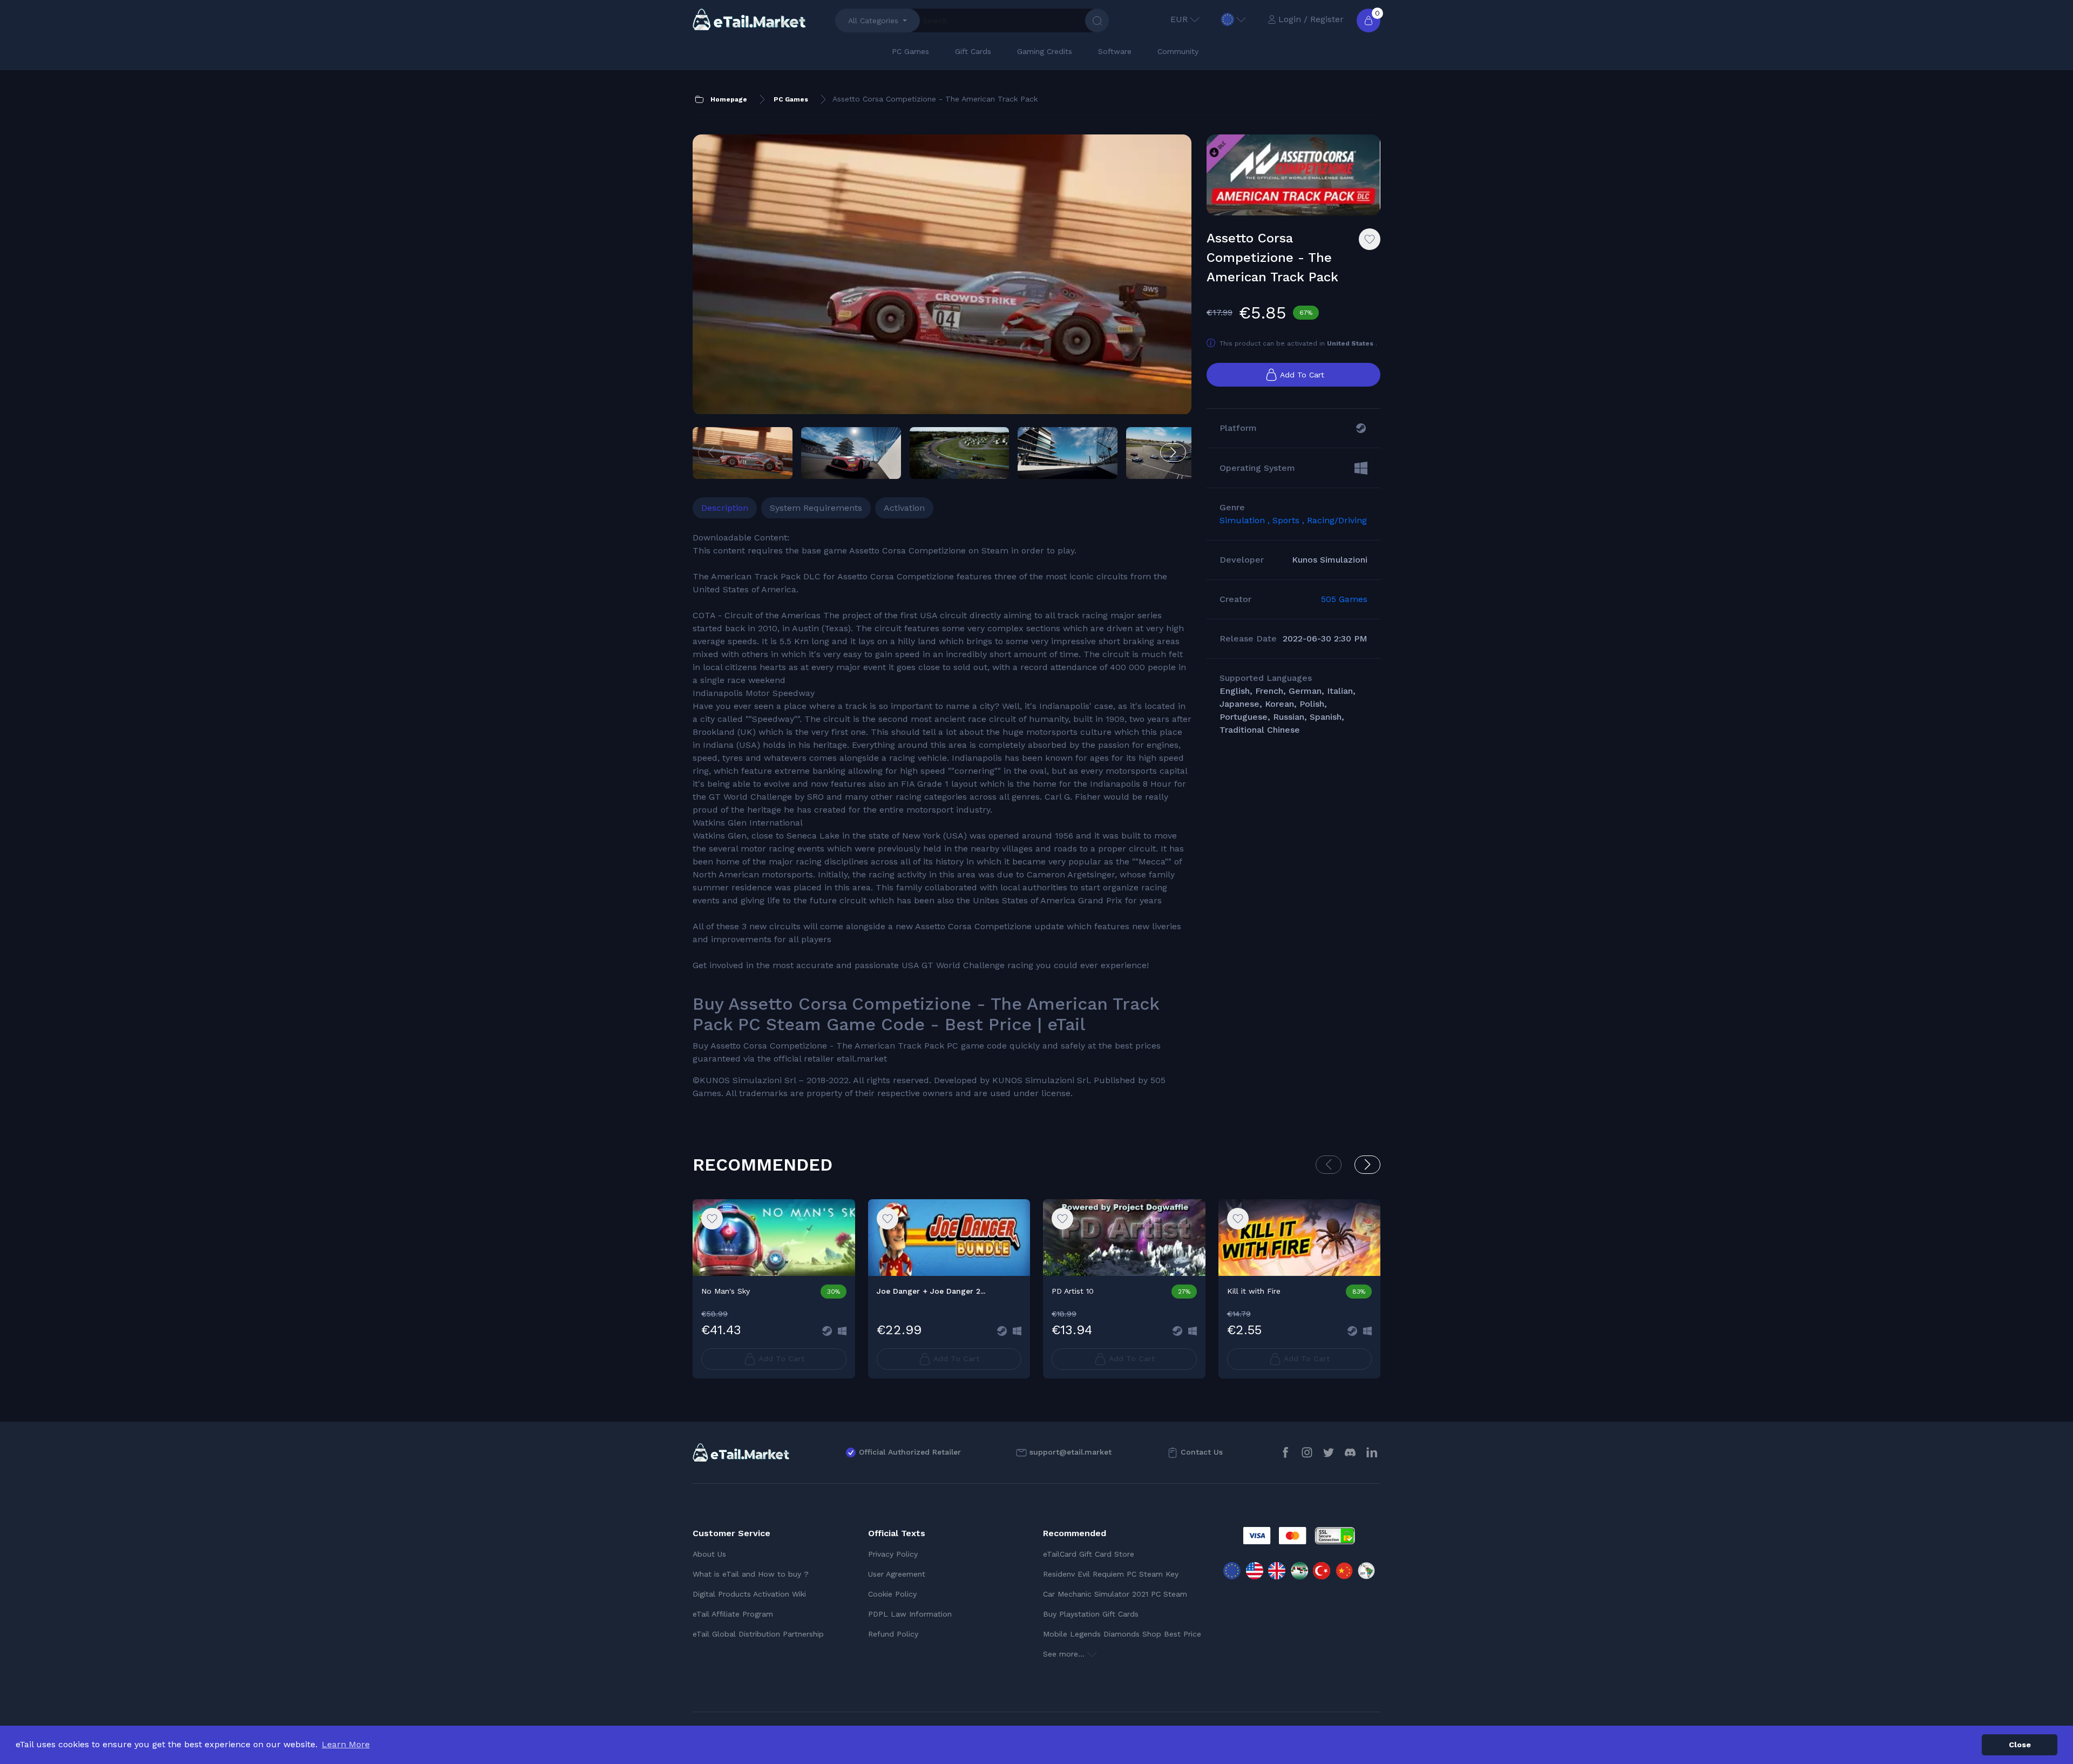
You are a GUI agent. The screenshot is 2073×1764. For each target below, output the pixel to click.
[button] (1173, 452)
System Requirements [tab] (816, 508)
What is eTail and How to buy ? (751, 1574)
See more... (1065, 1654)
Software (1115, 51)
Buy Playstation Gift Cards (1091, 1614)
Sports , (1290, 520)
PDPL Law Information (910, 1614)
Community (1178, 51)
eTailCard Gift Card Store (1089, 1554)
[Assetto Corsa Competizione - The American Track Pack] (942, 275)
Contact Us (1202, 1452)
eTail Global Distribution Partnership (758, 1634)
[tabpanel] (942, 816)
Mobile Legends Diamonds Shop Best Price (1122, 1634)
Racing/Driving (1337, 520)
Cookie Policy (892, 1594)
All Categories (873, 21)
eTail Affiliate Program (733, 1614)
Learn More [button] (346, 1744)
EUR (1179, 19)
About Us (709, 1554)
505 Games (1344, 599)
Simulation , (1246, 520)
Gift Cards (973, 51)
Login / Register (1311, 19)
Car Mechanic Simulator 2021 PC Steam (1115, 1594)
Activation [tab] (904, 508)
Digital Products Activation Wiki (749, 1594)
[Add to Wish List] (1370, 239)
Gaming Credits (1045, 51)
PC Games (910, 51)
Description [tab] (725, 508)
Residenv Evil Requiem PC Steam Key (1111, 1574)
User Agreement (897, 1574)
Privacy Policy (893, 1554)
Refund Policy (893, 1634)
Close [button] (2020, 1745)
